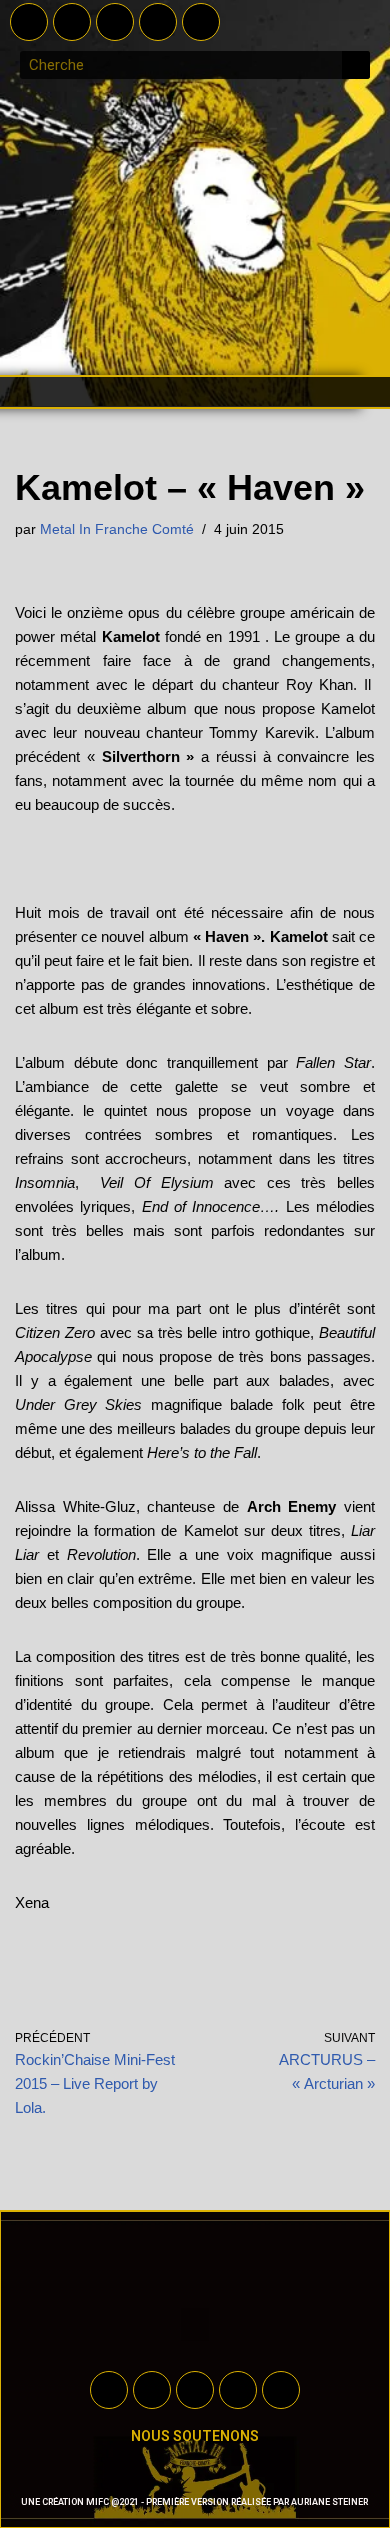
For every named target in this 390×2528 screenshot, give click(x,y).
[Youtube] (115, 22)
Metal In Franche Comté (117, 529)
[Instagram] (158, 22)
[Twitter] (72, 22)
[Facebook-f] (29, 22)
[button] (195, 392)
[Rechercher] (356, 65)
